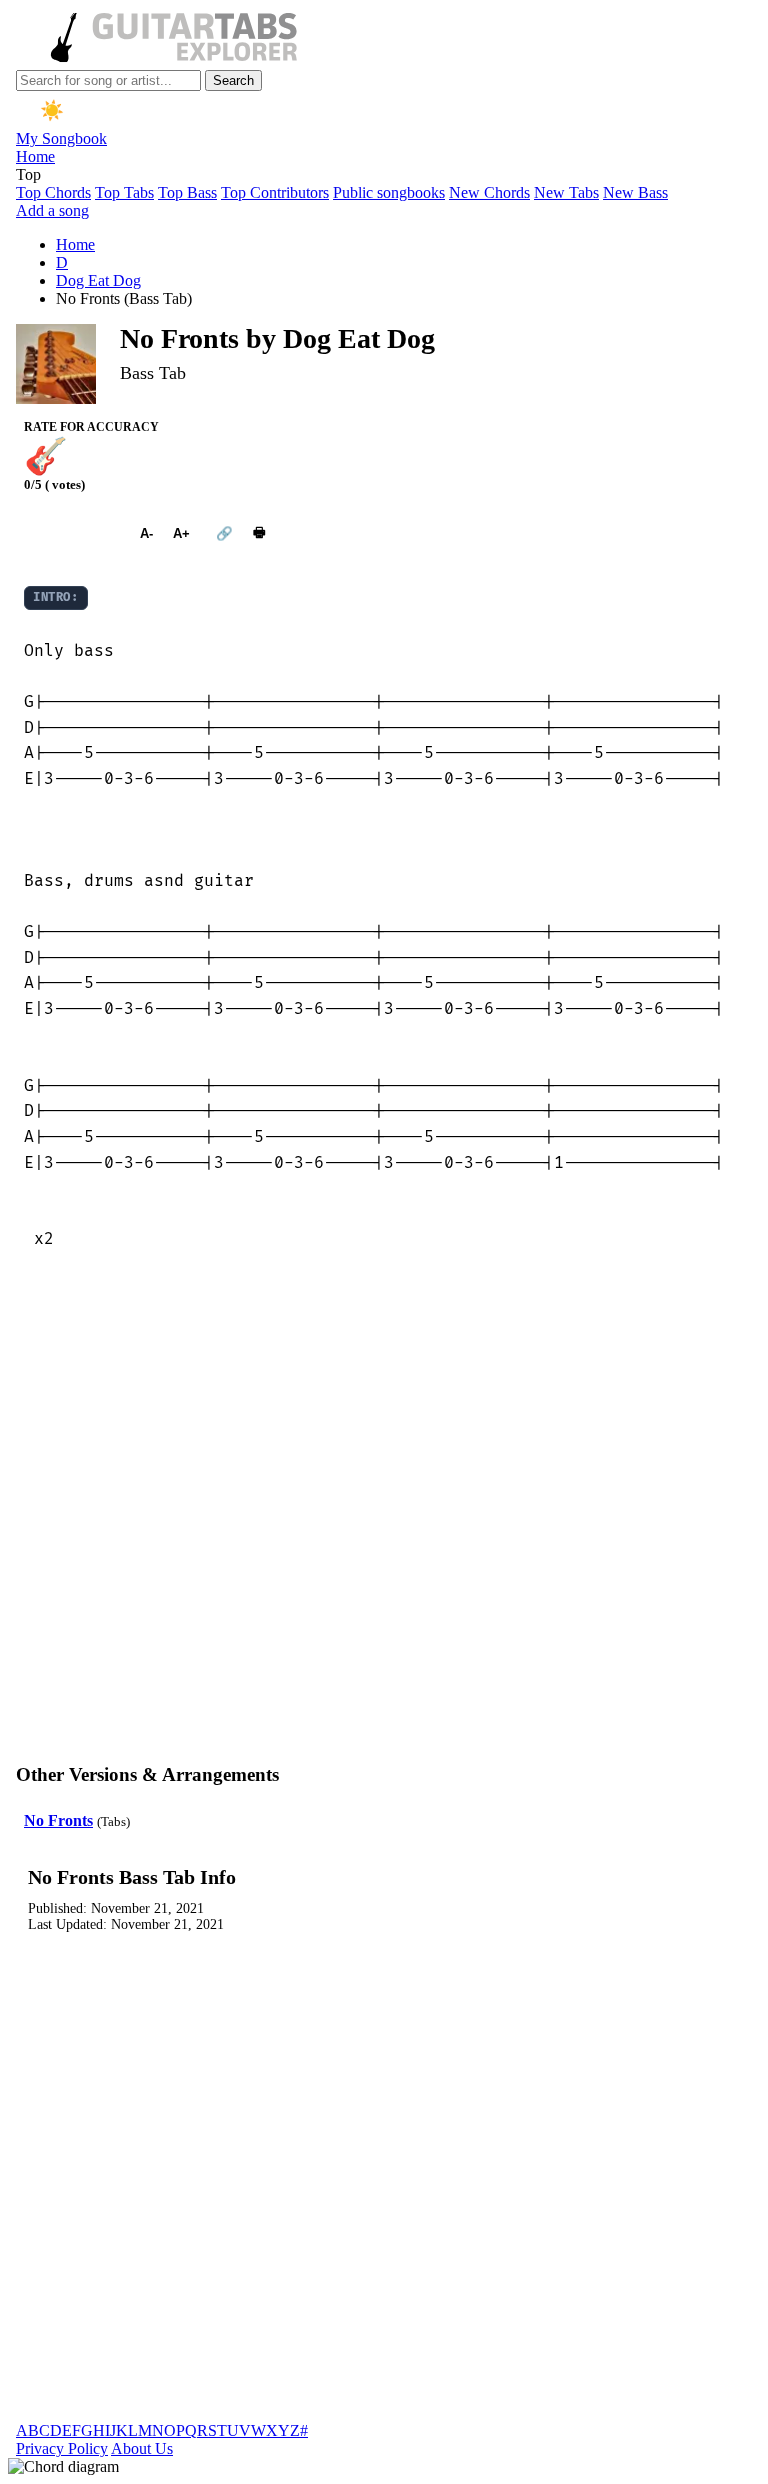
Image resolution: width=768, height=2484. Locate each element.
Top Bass (187, 192)
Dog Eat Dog (98, 280)
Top (28, 174)
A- (146, 533)
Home (35, 156)
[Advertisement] (384, 1525)
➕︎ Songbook (72, 533)
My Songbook (61, 138)
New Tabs (566, 192)
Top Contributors (275, 192)
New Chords (489, 192)
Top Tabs (124, 192)
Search (233, 80)
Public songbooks (389, 192)
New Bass (635, 192)
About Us (142, 2448)
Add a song (52, 210)
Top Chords (53, 192)
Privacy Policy (62, 2448)
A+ (181, 533)
